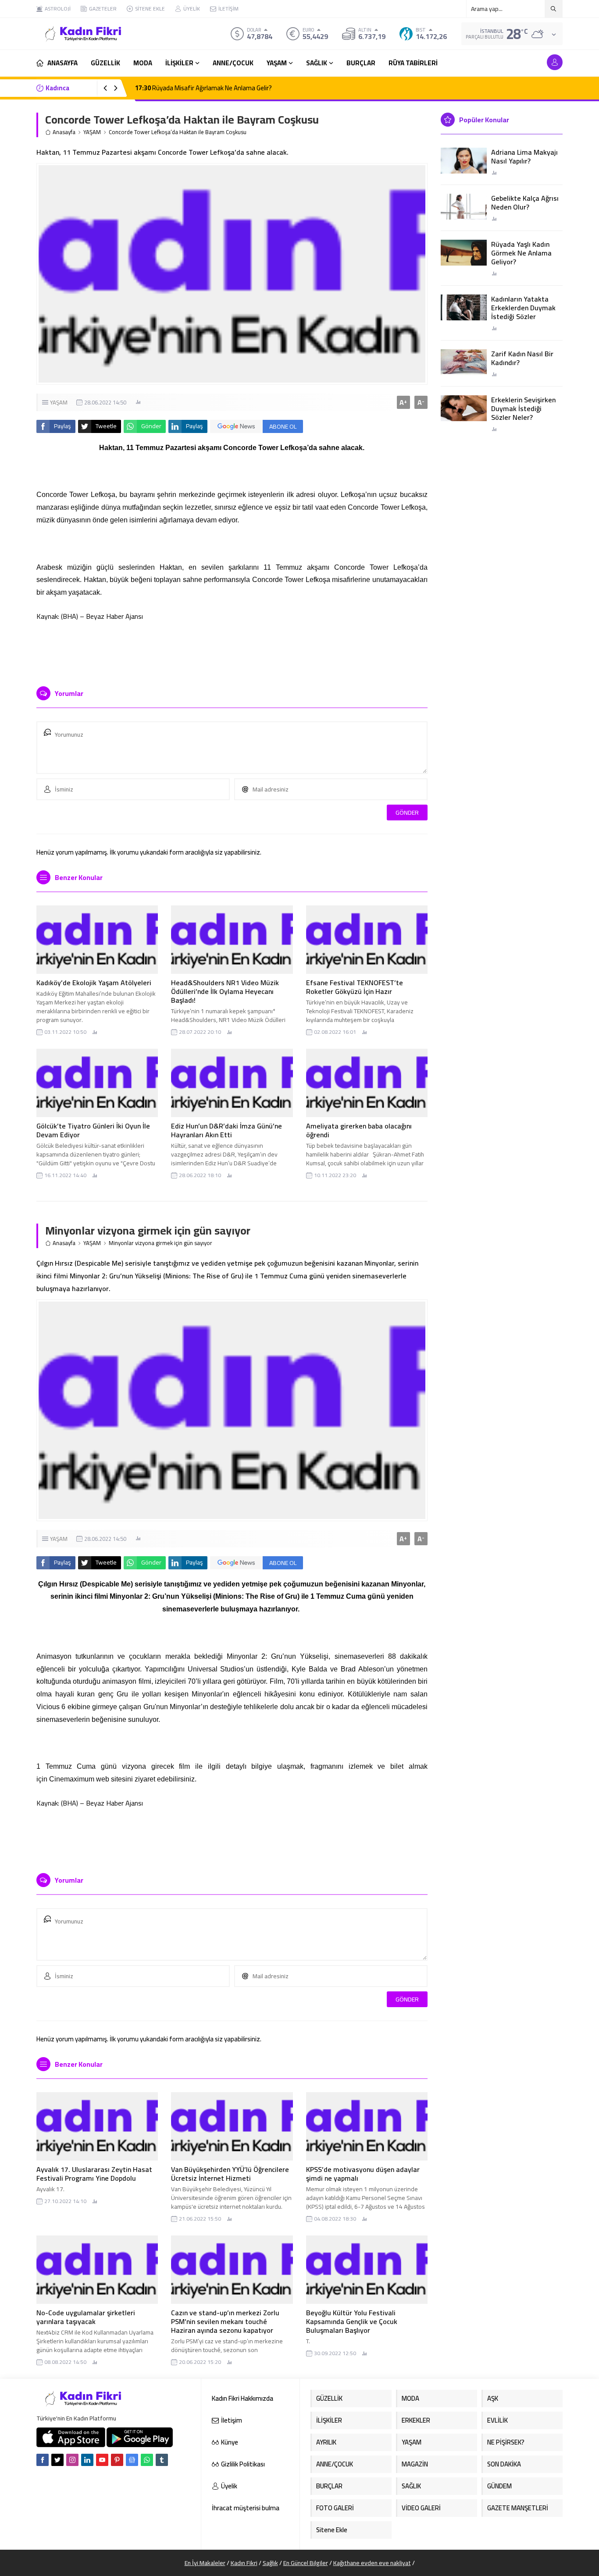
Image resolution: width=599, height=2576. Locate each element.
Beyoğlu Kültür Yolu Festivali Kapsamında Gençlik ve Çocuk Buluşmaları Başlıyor (352, 2321)
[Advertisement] (232, 653)
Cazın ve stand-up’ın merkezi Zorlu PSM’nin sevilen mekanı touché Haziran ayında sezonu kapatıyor (225, 2321)
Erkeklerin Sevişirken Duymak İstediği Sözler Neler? (523, 408)
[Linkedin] (87, 2460)
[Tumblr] (162, 2460)
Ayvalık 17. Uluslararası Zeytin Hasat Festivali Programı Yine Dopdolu (94, 2174)
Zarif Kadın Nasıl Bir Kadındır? (522, 358)
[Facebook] (43, 2460)
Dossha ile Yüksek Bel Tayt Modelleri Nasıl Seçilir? (211, 88)
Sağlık (270, 2563)
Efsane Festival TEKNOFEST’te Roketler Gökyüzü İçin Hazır (355, 987)
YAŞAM (92, 132)
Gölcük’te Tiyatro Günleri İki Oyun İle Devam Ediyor (93, 1130)
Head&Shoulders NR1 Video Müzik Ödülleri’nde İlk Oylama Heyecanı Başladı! (225, 991)
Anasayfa (64, 132)
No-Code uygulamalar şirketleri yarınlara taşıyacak (86, 2317)
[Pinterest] (117, 2460)
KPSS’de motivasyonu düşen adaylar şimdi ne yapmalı (363, 2174)
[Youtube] (102, 2460)
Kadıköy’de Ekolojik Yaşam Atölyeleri (94, 983)
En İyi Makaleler (205, 2563)
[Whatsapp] (147, 2460)
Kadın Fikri (244, 2563)
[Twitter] (57, 2460)
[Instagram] (72, 2460)
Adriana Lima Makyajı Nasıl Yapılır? (524, 156)
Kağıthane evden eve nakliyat (372, 2563)
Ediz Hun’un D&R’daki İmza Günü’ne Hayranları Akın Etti (226, 1130)
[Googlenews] (132, 2460)
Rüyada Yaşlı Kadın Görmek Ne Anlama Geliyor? (521, 253)
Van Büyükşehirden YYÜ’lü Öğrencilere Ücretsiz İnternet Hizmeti (230, 2174)
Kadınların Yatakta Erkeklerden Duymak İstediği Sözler (523, 308)
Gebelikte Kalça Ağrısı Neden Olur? (525, 202)
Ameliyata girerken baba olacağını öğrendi (359, 1130)
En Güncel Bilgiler (306, 2563)
